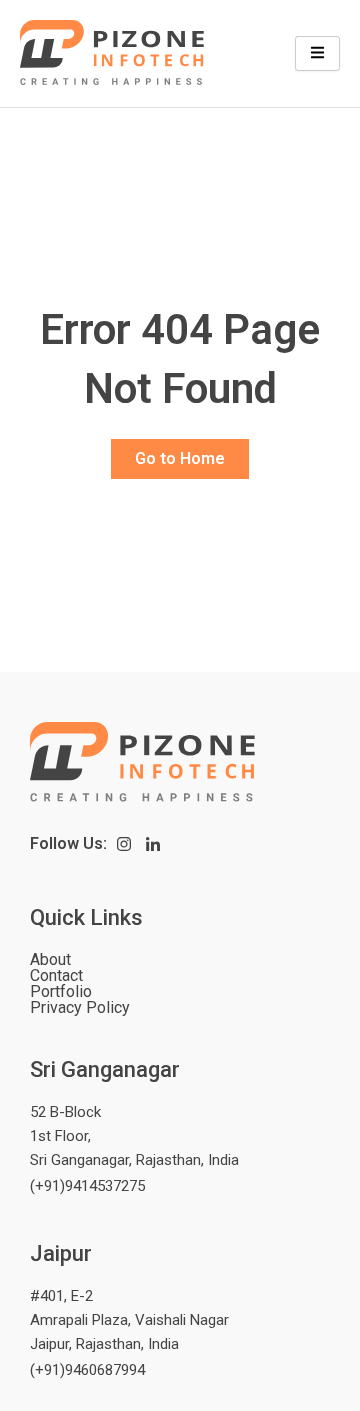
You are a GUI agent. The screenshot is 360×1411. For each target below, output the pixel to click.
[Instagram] (124, 844)
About (50, 960)
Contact (56, 976)
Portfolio (61, 992)
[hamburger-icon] (317, 54)
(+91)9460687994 (87, 1370)
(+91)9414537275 (87, 1186)
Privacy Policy (80, 1008)
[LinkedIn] (153, 844)
